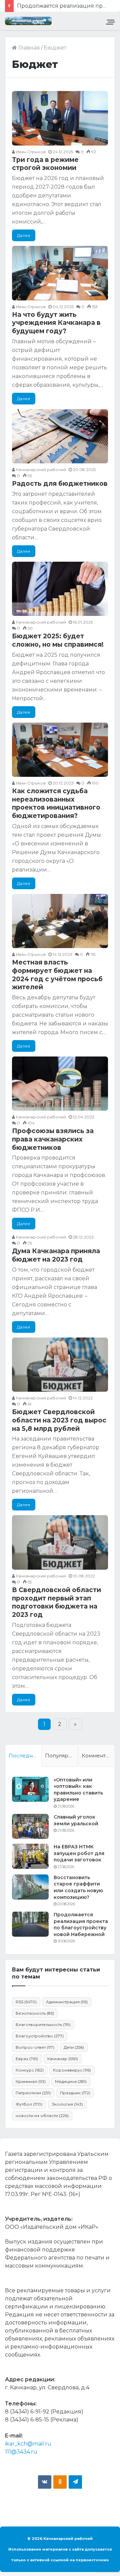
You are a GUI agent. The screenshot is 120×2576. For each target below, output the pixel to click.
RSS (26, 2002)
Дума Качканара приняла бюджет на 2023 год (56, 1255)
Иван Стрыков (30, 152)
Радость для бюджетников (60, 484)
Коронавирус (72, 2070)
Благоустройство (40, 2036)
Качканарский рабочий (40, 470)
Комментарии (98, 1756)
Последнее (24, 1756)
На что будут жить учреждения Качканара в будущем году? (56, 323)
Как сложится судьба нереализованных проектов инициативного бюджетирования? (56, 803)
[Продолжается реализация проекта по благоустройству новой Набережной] (30, 1924)
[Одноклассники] (60, 2482)
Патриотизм (33, 2093)
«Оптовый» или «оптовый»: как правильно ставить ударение (78, 1790)
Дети (74, 2047)
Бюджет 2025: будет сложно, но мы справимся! (58, 640)
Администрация (67, 2002)
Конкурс (30, 2070)
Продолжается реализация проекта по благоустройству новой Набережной (81, 1924)
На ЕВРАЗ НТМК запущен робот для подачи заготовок (79, 1853)
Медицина (71, 2081)
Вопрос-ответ (35, 2047)
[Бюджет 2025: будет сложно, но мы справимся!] (60, 589)
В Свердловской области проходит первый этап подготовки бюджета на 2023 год (56, 1602)
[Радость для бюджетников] (60, 436)
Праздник (75, 2093)
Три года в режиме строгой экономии (45, 164)
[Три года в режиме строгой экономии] (60, 118)
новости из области (42, 2115)
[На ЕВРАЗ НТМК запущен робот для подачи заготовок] (30, 1856)
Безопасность (35, 2013)
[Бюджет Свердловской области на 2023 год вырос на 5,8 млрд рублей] (60, 1365)
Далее (24, 235)
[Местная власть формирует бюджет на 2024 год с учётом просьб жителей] (60, 921)
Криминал (31, 2081)
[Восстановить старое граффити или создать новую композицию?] (30, 1887)
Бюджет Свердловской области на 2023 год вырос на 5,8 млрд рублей (59, 1420)
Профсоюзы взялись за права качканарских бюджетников (53, 1139)
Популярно (60, 1756)
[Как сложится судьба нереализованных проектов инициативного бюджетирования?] (60, 750)
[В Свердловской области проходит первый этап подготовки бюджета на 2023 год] (60, 1542)
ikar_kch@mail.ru (28, 2444)
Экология (67, 2104)
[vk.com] (45, 2482)
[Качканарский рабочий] (28, 21)
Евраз (27, 2059)
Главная (28, 48)
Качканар (63, 2059)
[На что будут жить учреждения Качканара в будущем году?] (60, 273)
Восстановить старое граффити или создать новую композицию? (78, 1887)
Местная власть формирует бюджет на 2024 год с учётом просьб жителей (57, 975)
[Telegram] (75, 2482)
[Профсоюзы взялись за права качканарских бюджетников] (60, 1084)
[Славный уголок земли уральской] (30, 1826)
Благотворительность (43, 2025)
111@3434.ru (21, 2452)
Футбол (29, 2104)
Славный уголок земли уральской (76, 1820)
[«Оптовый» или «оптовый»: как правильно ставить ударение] (30, 1789)
